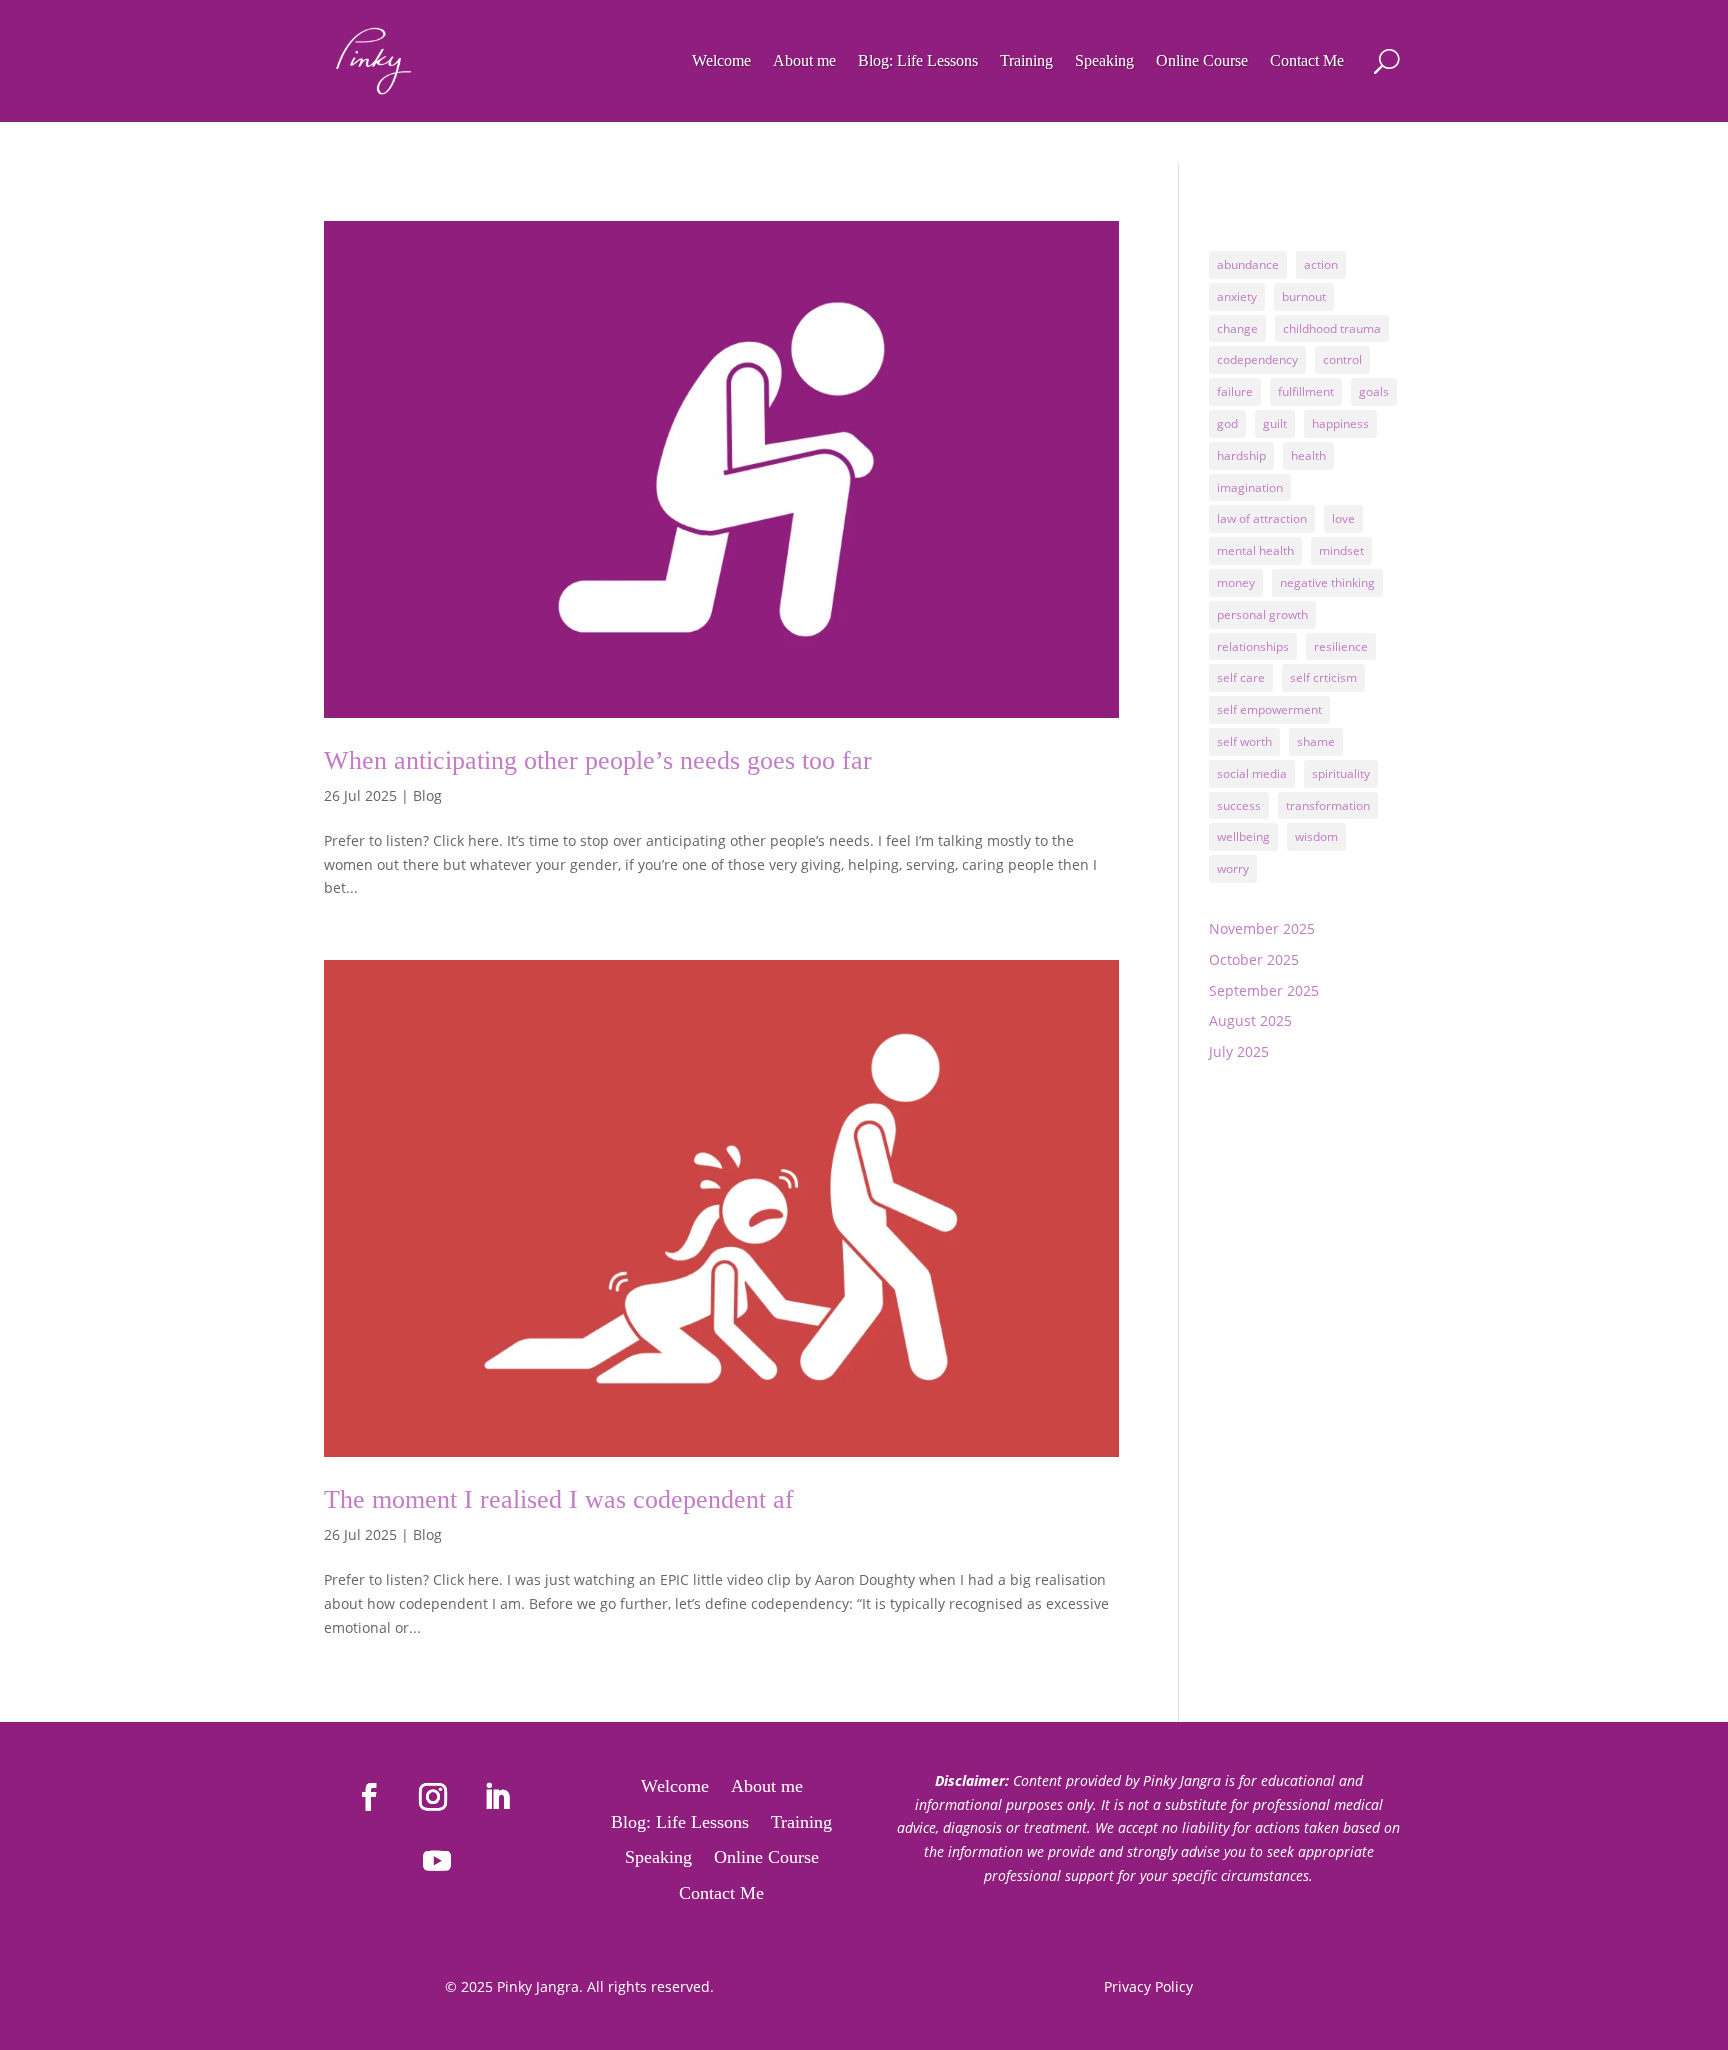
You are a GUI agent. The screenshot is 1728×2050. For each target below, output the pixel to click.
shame (1316, 741)
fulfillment (1306, 391)
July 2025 (1239, 1051)
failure (1235, 391)
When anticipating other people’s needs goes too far (598, 760)
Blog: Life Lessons (918, 60)
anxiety (1237, 296)
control (1342, 359)
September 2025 (1264, 990)
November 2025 (1262, 928)
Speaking (1104, 60)
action (1321, 264)
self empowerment (1269, 709)
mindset (1341, 550)
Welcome (721, 60)
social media (1252, 773)
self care (1241, 677)
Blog (427, 795)
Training (1026, 60)
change (1237, 328)
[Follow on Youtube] (437, 1861)
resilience (1341, 646)
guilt (1275, 423)
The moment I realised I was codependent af (559, 1499)
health (1308, 455)
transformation (1328, 805)
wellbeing (1243, 836)
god (1227, 423)
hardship (1241, 455)
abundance (1248, 264)
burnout (1304, 296)
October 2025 (1254, 959)
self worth (1244, 741)
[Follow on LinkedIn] (497, 1797)
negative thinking (1327, 582)
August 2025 (1250, 1020)
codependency (1257, 359)
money (1236, 582)
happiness (1340, 423)
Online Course (1202, 60)
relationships (1253, 646)
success (1239, 805)
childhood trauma (1332, 328)
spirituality (1341, 773)
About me (804, 60)
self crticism (1323, 677)
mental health (1255, 550)
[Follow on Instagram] (433, 1797)
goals (1374, 391)
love (1343, 518)
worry (1233, 868)
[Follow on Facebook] (369, 1797)
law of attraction (1262, 518)
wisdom (1316, 836)
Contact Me (1307, 60)
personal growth (1262, 614)
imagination (1250, 487)
